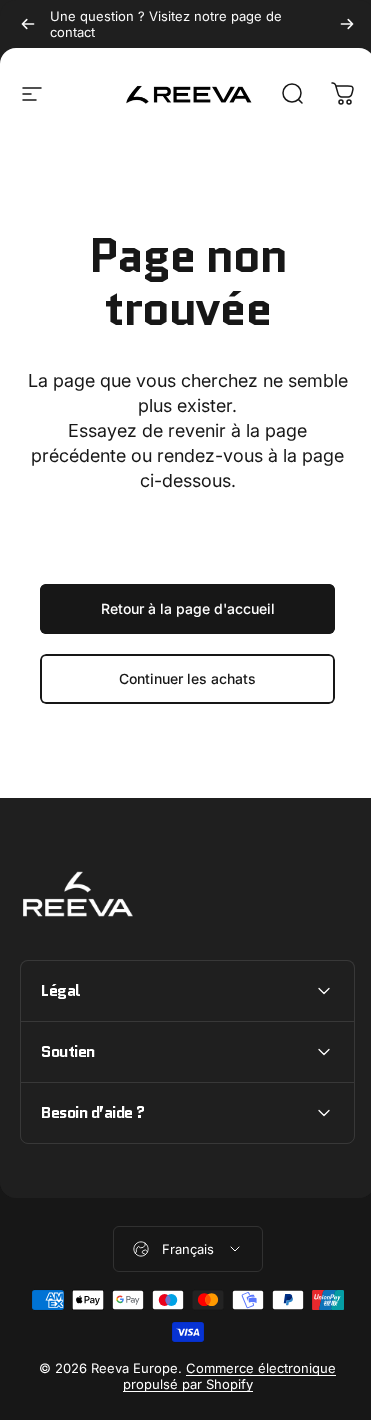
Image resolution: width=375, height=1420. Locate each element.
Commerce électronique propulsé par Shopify (222, 1376)
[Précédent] (28, 24)
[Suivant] (347, 24)
